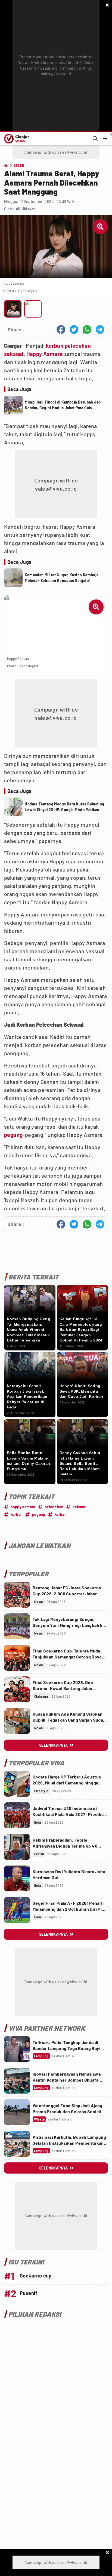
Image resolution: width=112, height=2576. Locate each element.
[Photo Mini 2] (33, 309)
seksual (14, 354)
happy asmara (23, 1507)
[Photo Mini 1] (13, 309)
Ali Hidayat (25, 209)
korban (55, 346)
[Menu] (105, 139)
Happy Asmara (45, 354)
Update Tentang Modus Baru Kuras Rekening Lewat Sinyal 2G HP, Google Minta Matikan (64, 807)
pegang (13, 1135)
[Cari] (95, 139)
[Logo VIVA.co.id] (16, 139)
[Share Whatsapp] (87, 330)
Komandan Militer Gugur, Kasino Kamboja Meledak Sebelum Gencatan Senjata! (62, 578)
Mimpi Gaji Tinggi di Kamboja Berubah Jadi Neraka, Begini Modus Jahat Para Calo (63, 405)
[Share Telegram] (100, 330)
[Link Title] (17, 1595)
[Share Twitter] (74, 330)
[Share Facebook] (61, 330)
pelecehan (78, 346)
